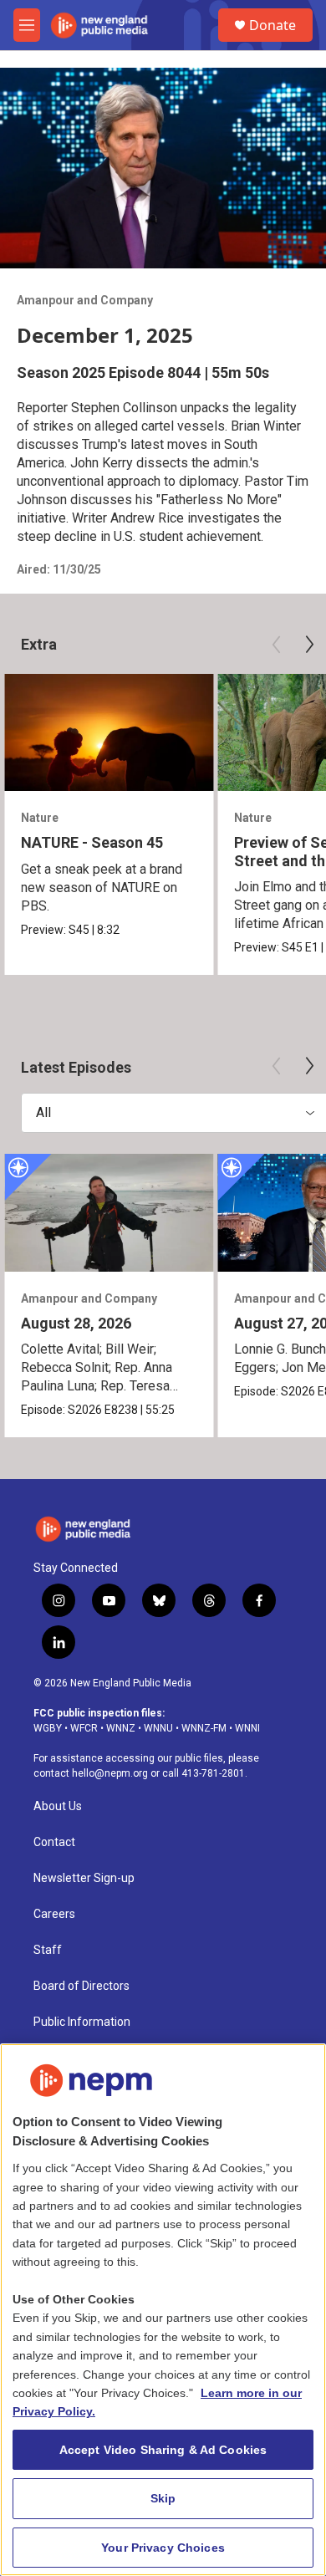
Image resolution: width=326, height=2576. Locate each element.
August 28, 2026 (76, 1323)
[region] (163, 2310)
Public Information (82, 2022)
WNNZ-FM (204, 1728)
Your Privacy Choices (163, 2548)
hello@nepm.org (110, 1773)
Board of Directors (81, 1986)
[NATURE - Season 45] (109, 733)
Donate (273, 25)
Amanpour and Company (85, 300)
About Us (58, 1806)
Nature (40, 818)
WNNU (158, 1728)
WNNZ (121, 1728)
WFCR (84, 1728)
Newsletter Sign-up (84, 1878)
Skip (163, 2498)
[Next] (309, 645)
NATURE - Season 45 (92, 842)
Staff (48, 1950)
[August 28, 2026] (109, 1213)
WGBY (48, 1728)
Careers (54, 1914)
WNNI (247, 1728)
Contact (54, 1842)
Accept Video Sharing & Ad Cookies (163, 2450)
